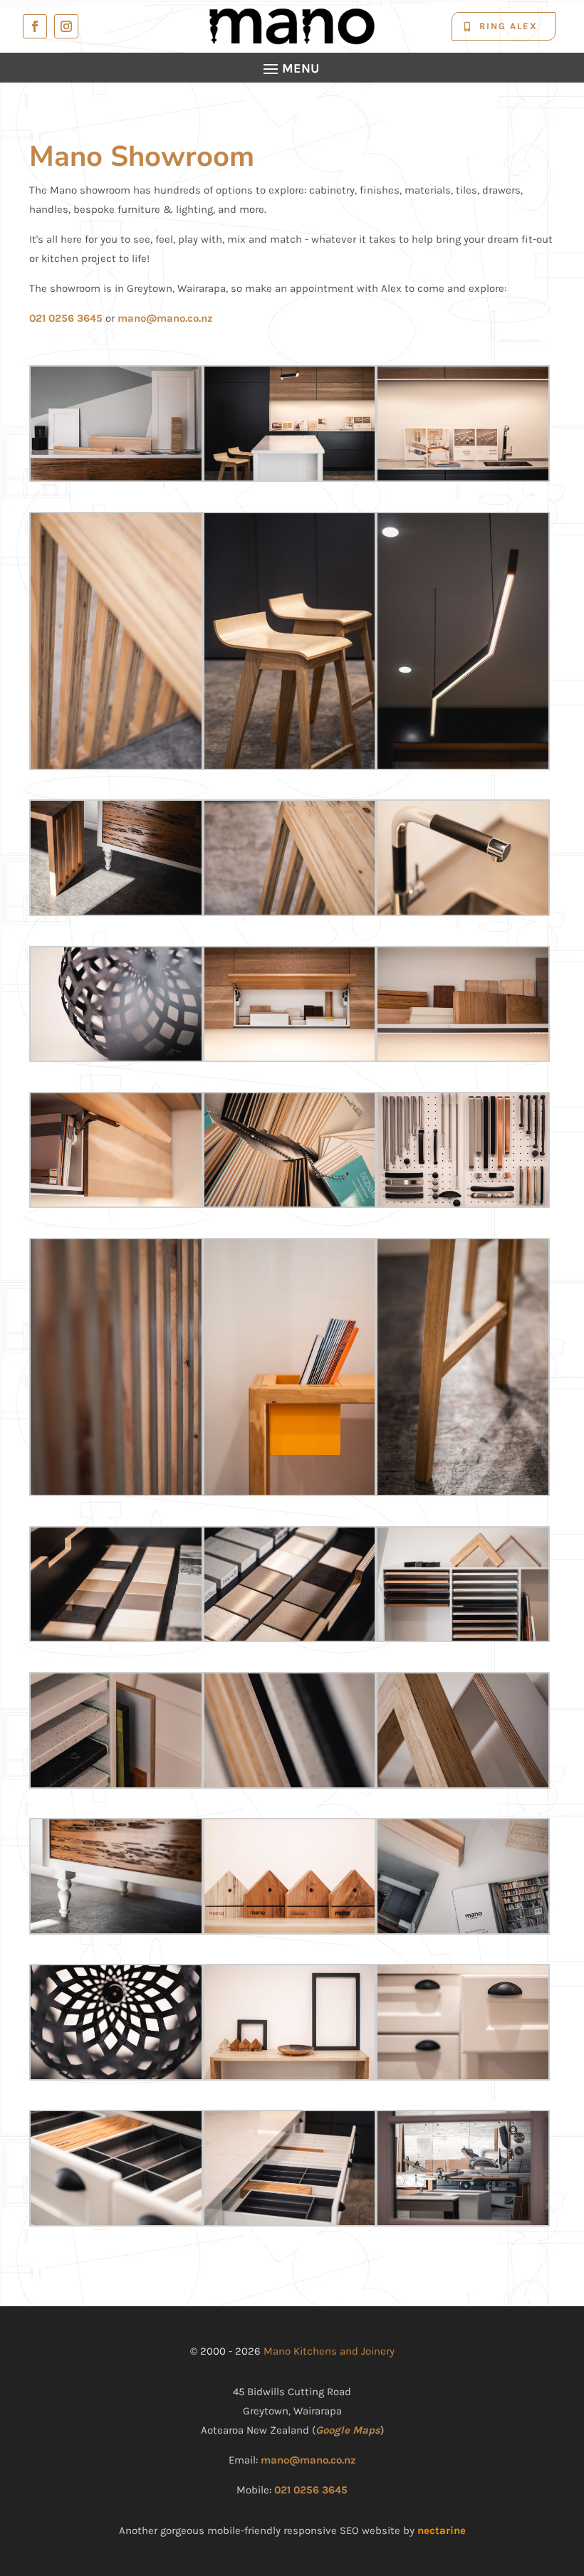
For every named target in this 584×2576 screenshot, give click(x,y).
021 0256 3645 (66, 318)
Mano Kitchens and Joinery (329, 2351)
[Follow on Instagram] (66, 26)
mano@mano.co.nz (165, 318)
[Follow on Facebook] (35, 26)
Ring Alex (509, 26)
